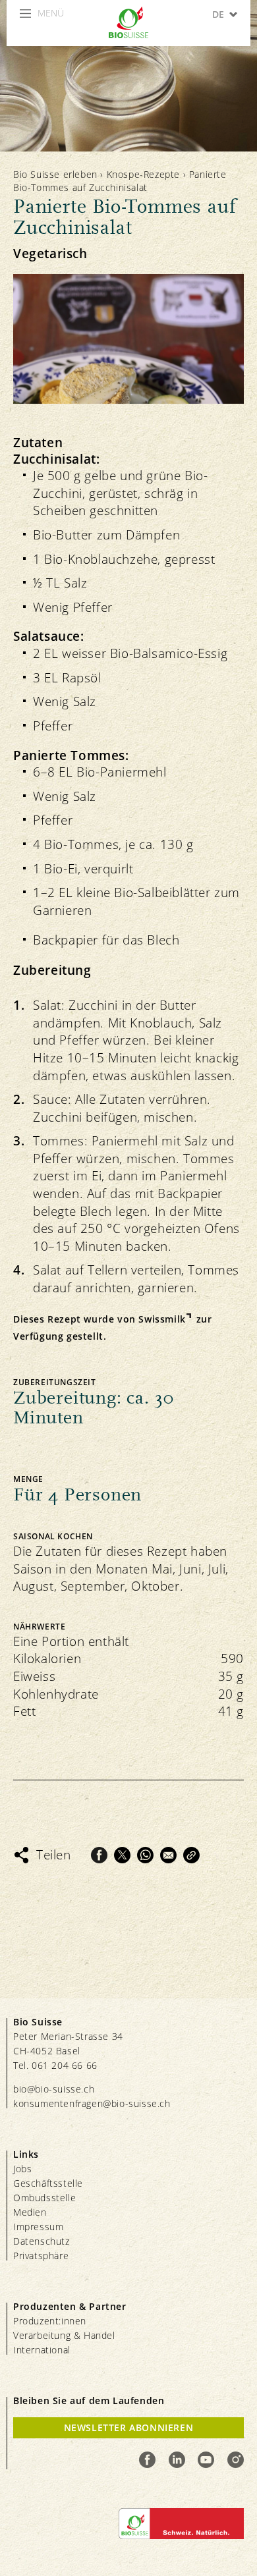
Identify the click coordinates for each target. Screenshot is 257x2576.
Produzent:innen (50, 2321)
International (42, 2350)
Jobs (22, 2169)
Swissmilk (162, 1319)
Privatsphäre (41, 2256)
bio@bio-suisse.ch (54, 2089)
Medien (30, 2212)
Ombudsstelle (44, 2198)
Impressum (38, 2227)
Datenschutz (42, 2241)
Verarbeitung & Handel (64, 2335)
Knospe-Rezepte (143, 174)
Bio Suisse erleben (55, 174)
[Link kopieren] (191, 1855)
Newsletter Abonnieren (129, 2427)
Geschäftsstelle (48, 2183)
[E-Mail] (168, 1855)
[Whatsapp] (145, 1855)
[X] (122, 1855)
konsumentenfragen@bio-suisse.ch (92, 2103)
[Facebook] (99, 1855)
